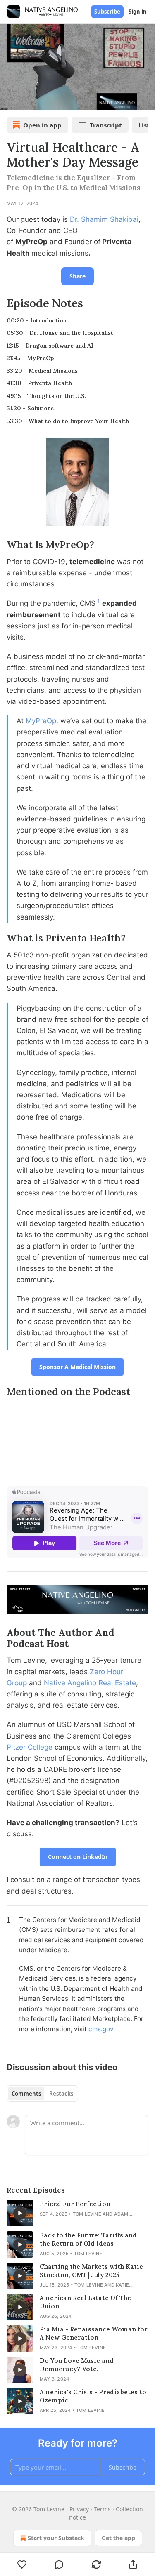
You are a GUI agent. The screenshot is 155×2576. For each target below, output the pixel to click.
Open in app (42, 125)
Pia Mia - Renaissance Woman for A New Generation (94, 2333)
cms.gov (101, 2029)
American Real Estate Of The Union (85, 2302)
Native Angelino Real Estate (90, 1683)
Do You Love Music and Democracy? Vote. (77, 2365)
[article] (77, 2213)
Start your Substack (56, 2538)
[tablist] (42, 2094)
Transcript (106, 125)
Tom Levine (87, 2214)
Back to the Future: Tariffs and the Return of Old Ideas (88, 2239)
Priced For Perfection (75, 2204)
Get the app (118, 2538)
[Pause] (9, 101)
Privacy (79, 2509)
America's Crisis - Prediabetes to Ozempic (93, 2396)
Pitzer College (30, 1747)
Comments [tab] (26, 2094)
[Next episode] (27, 101)
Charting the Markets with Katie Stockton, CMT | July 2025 (91, 2271)
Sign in (138, 12)
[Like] (22, 2564)
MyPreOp (41, 721)
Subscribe (107, 12)
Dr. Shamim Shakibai (104, 219)
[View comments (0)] (60, 2564)
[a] (20, 2213)
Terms (102, 2509)
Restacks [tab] (61, 2094)
